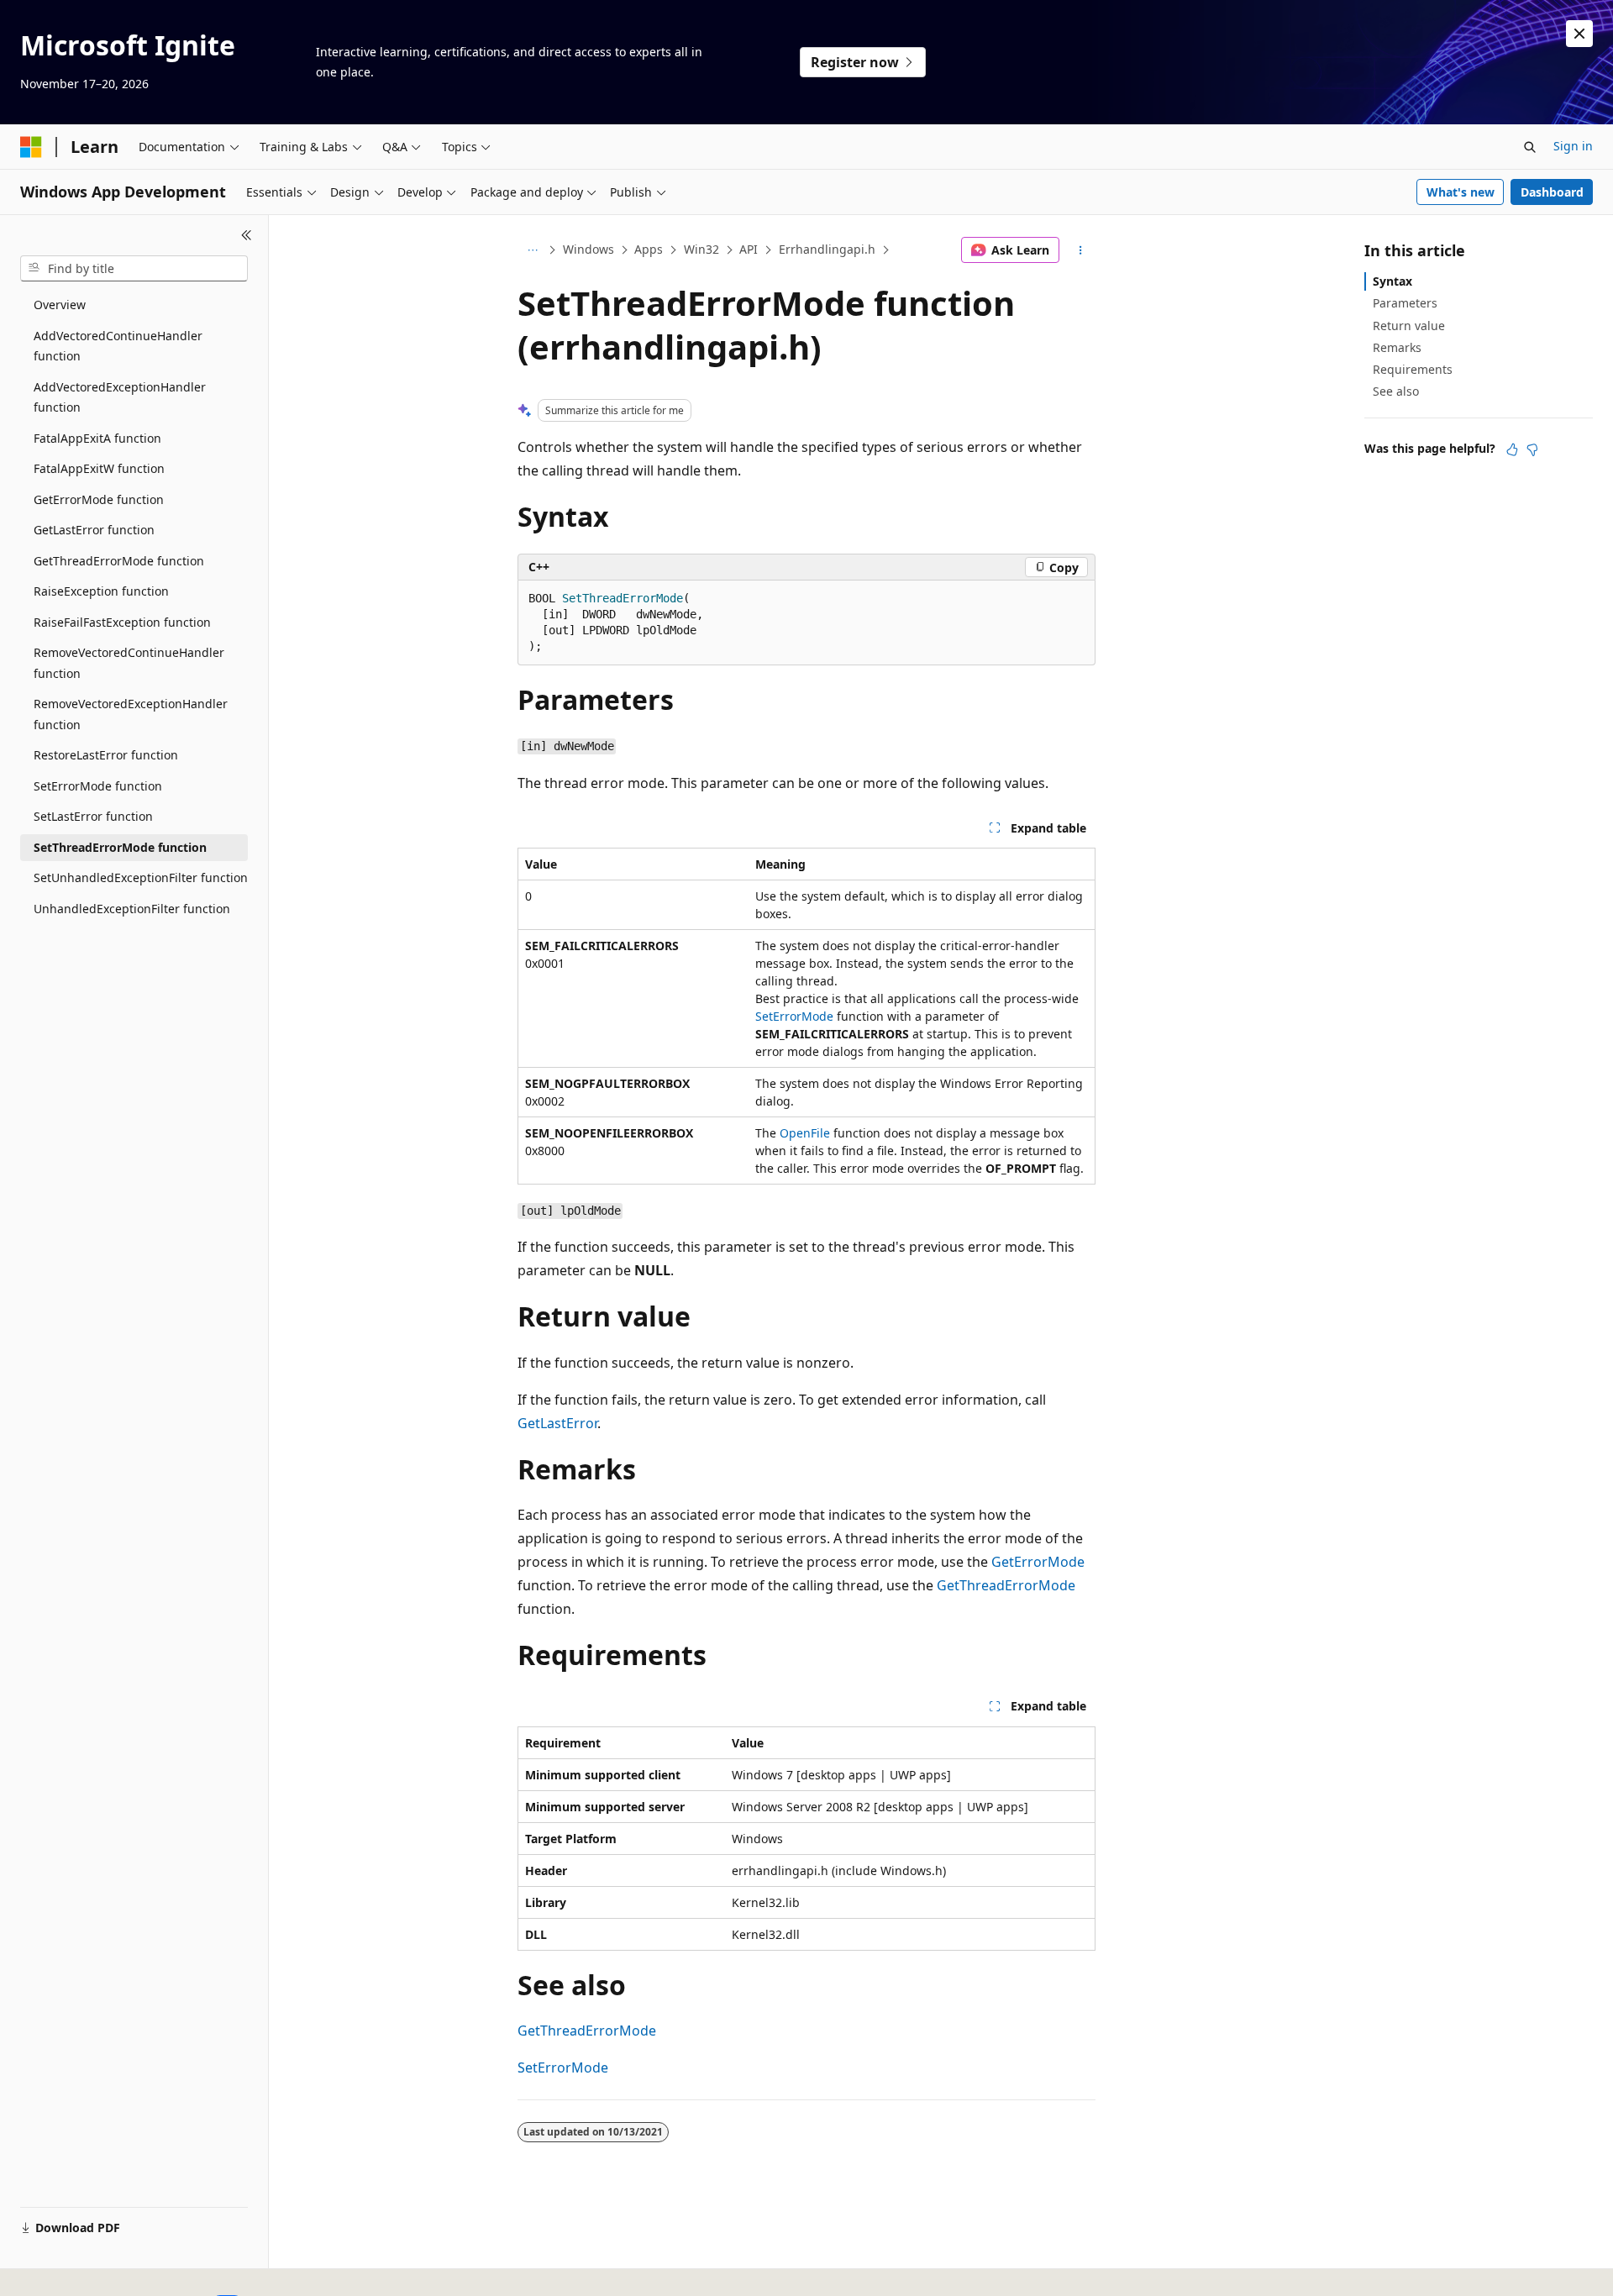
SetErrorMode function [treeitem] (98, 786)
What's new (1461, 192)
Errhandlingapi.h (827, 249)
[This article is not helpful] (1532, 449)
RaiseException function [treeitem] (101, 591)
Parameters (1405, 303)
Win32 (701, 249)
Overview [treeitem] (60, 305)
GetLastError (557, 1423)
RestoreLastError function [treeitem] (106, 755)
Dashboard (1552, 192)
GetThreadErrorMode (1006, 1585)
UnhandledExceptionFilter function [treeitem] (132, 909)
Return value (1409, 326)
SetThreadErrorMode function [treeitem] (120, 847)
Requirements (1413, 369)
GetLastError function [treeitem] (94, 530)
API (749, 249)
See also (1396, 391)
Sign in (1573, 146)
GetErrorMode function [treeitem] (99, 499)
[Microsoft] (31, 147)
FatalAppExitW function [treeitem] (99, 468)
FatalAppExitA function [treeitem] (97, 438)
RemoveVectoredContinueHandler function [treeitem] (129, 663)
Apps (649, 249)
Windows (588, 249)
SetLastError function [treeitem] (93, 816)
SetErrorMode (794, 1016)
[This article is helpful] (1512, 449)
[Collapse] (247, 235)
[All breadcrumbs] (532, 250)
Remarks (1397, 347)
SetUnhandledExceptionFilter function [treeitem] (141, 877)
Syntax (1392, 281)
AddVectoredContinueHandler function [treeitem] (118, 346)
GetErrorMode (1038, 1562)
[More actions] (1081, 250)
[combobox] (134, 269)
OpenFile (805, 1133)
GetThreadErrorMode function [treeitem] (119, 561)
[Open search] (1530, 147)
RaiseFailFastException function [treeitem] (122, 622)
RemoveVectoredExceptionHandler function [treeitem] (131, 714)
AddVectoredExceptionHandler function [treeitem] (120, 397)
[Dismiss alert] (1579, 34)
